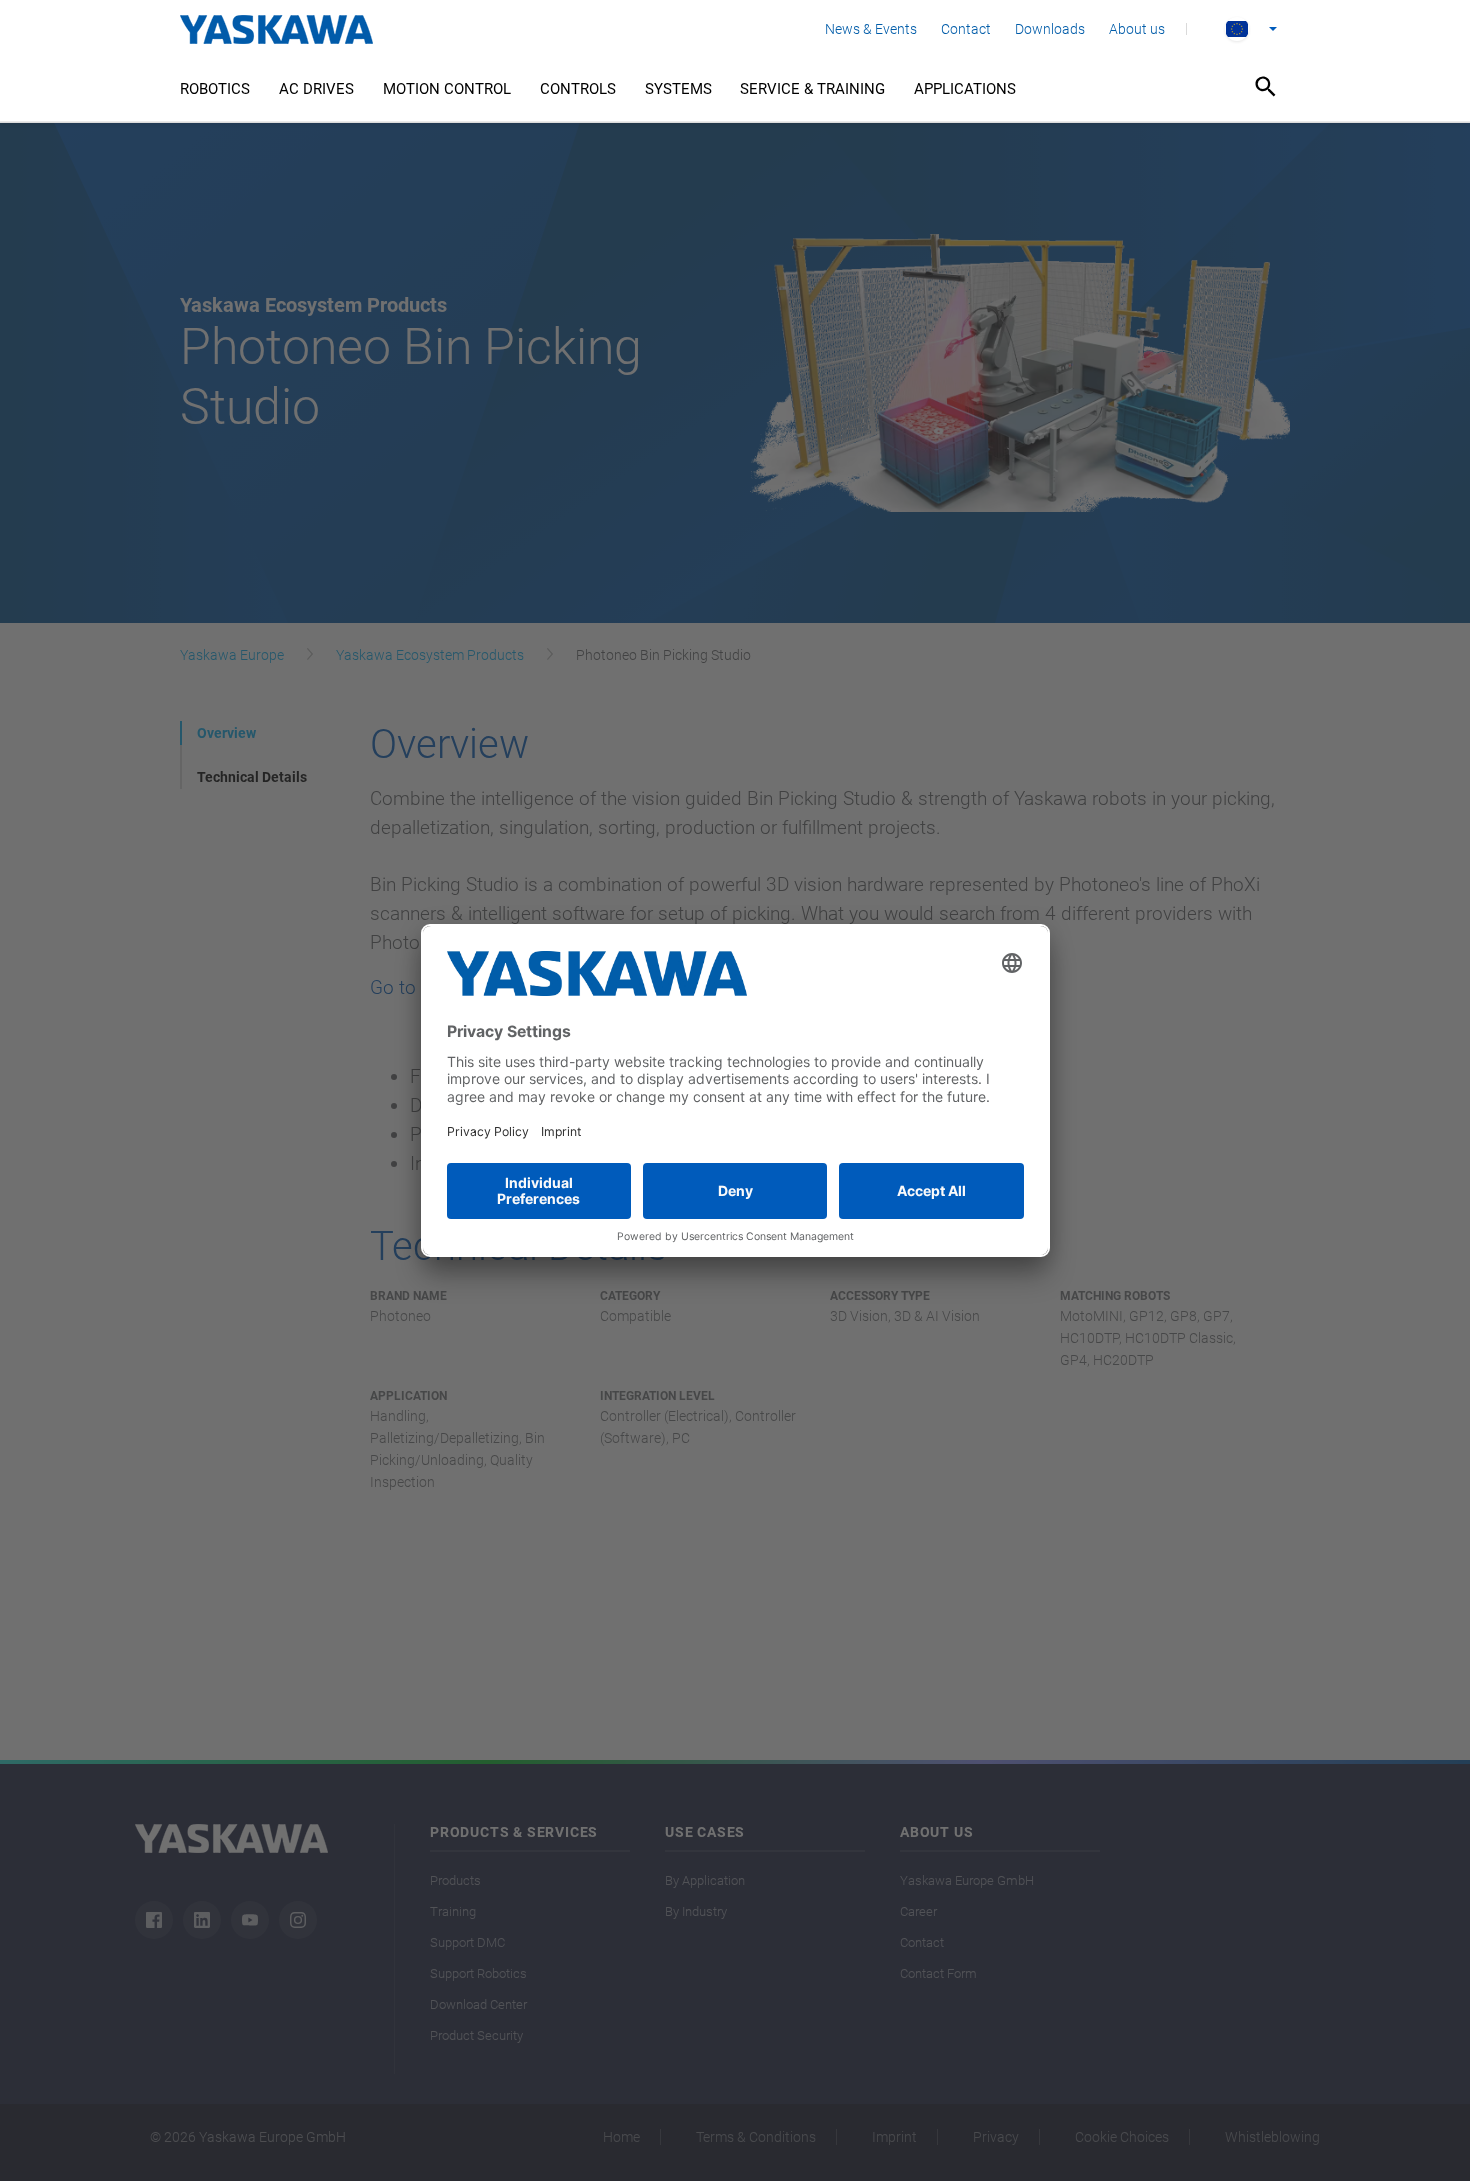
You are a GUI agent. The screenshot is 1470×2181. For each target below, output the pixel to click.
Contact (966, 29)
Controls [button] (578, 89)
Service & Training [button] (812, 89)
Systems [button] (678, 89)
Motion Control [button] (447, 89)
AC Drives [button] (316, 89)
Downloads (1050, 29)
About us (1137, 29)
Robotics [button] (215, 89)
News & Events (871, 29)
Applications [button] (965, 89)
